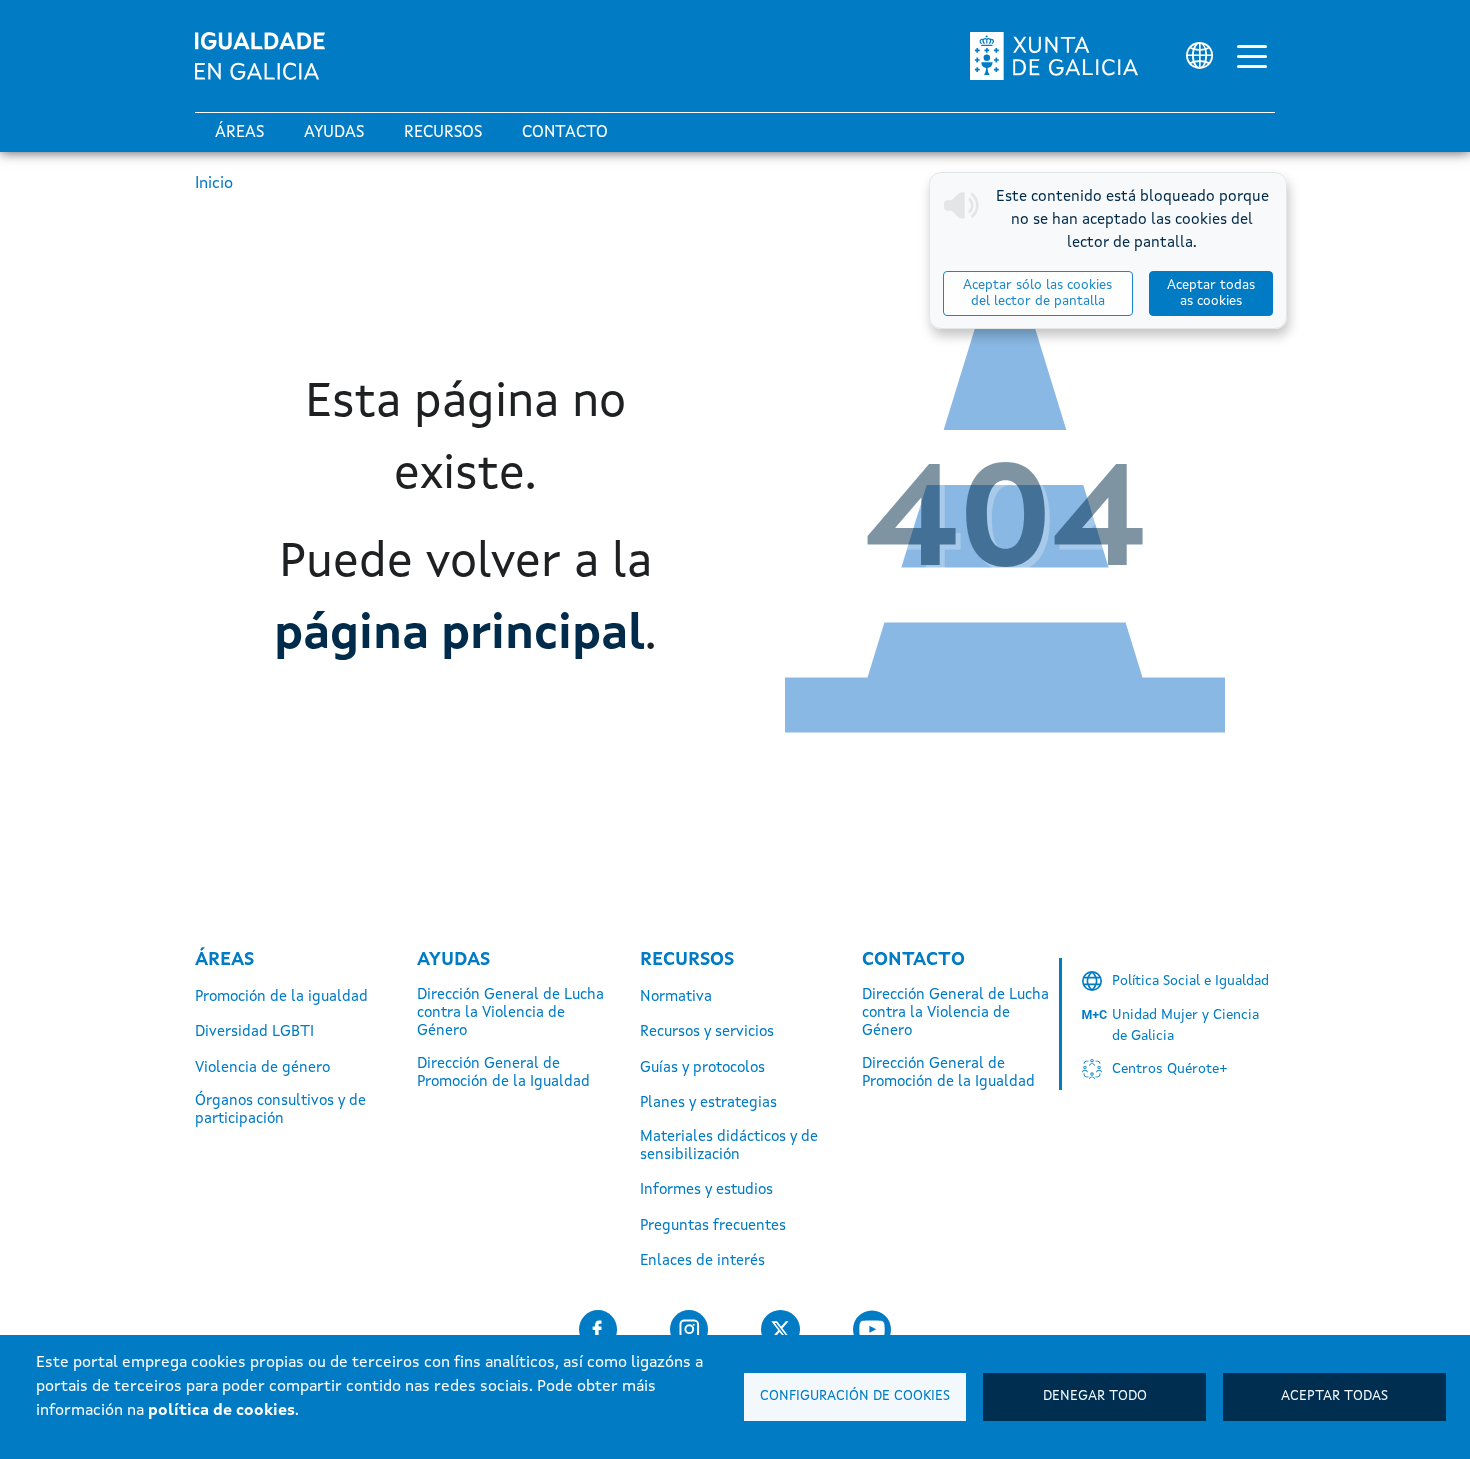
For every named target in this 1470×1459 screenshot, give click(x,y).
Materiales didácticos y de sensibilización (729, 1146)
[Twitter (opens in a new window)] (780, 1329)
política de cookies (221, 1411)
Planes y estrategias (708, 1103)
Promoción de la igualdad (281, 997)
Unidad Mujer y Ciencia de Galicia (1185, 1025)
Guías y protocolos (702, 1068)
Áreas (239, 133)
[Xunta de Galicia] (1054, 56)
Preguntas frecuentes (713, 1226)
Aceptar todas (1334, 1396)
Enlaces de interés (702, 1261)
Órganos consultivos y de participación (280, 1110)
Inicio (214, 184)
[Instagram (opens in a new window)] (689, 1329)
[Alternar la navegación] (1252, 56)
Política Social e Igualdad (1190, 981)
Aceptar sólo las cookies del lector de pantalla (1037, 293)
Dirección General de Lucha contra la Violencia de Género (510, 1013)
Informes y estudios (706, 1190)
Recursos (443, 133)
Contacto (565, 133)
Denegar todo (1095, 1396)
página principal (459, 635)
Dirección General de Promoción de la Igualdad (503, 1073)
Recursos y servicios (707, 1032)
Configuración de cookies (855, 1396)
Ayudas (334, 133)
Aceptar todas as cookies (1211, 293)
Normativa (676, 997)
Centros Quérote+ (1170, 1069)
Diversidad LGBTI (254, 1032)
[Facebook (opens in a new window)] (598, 1329)
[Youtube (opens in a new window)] (872, 1329)
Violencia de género (262, 1068)
